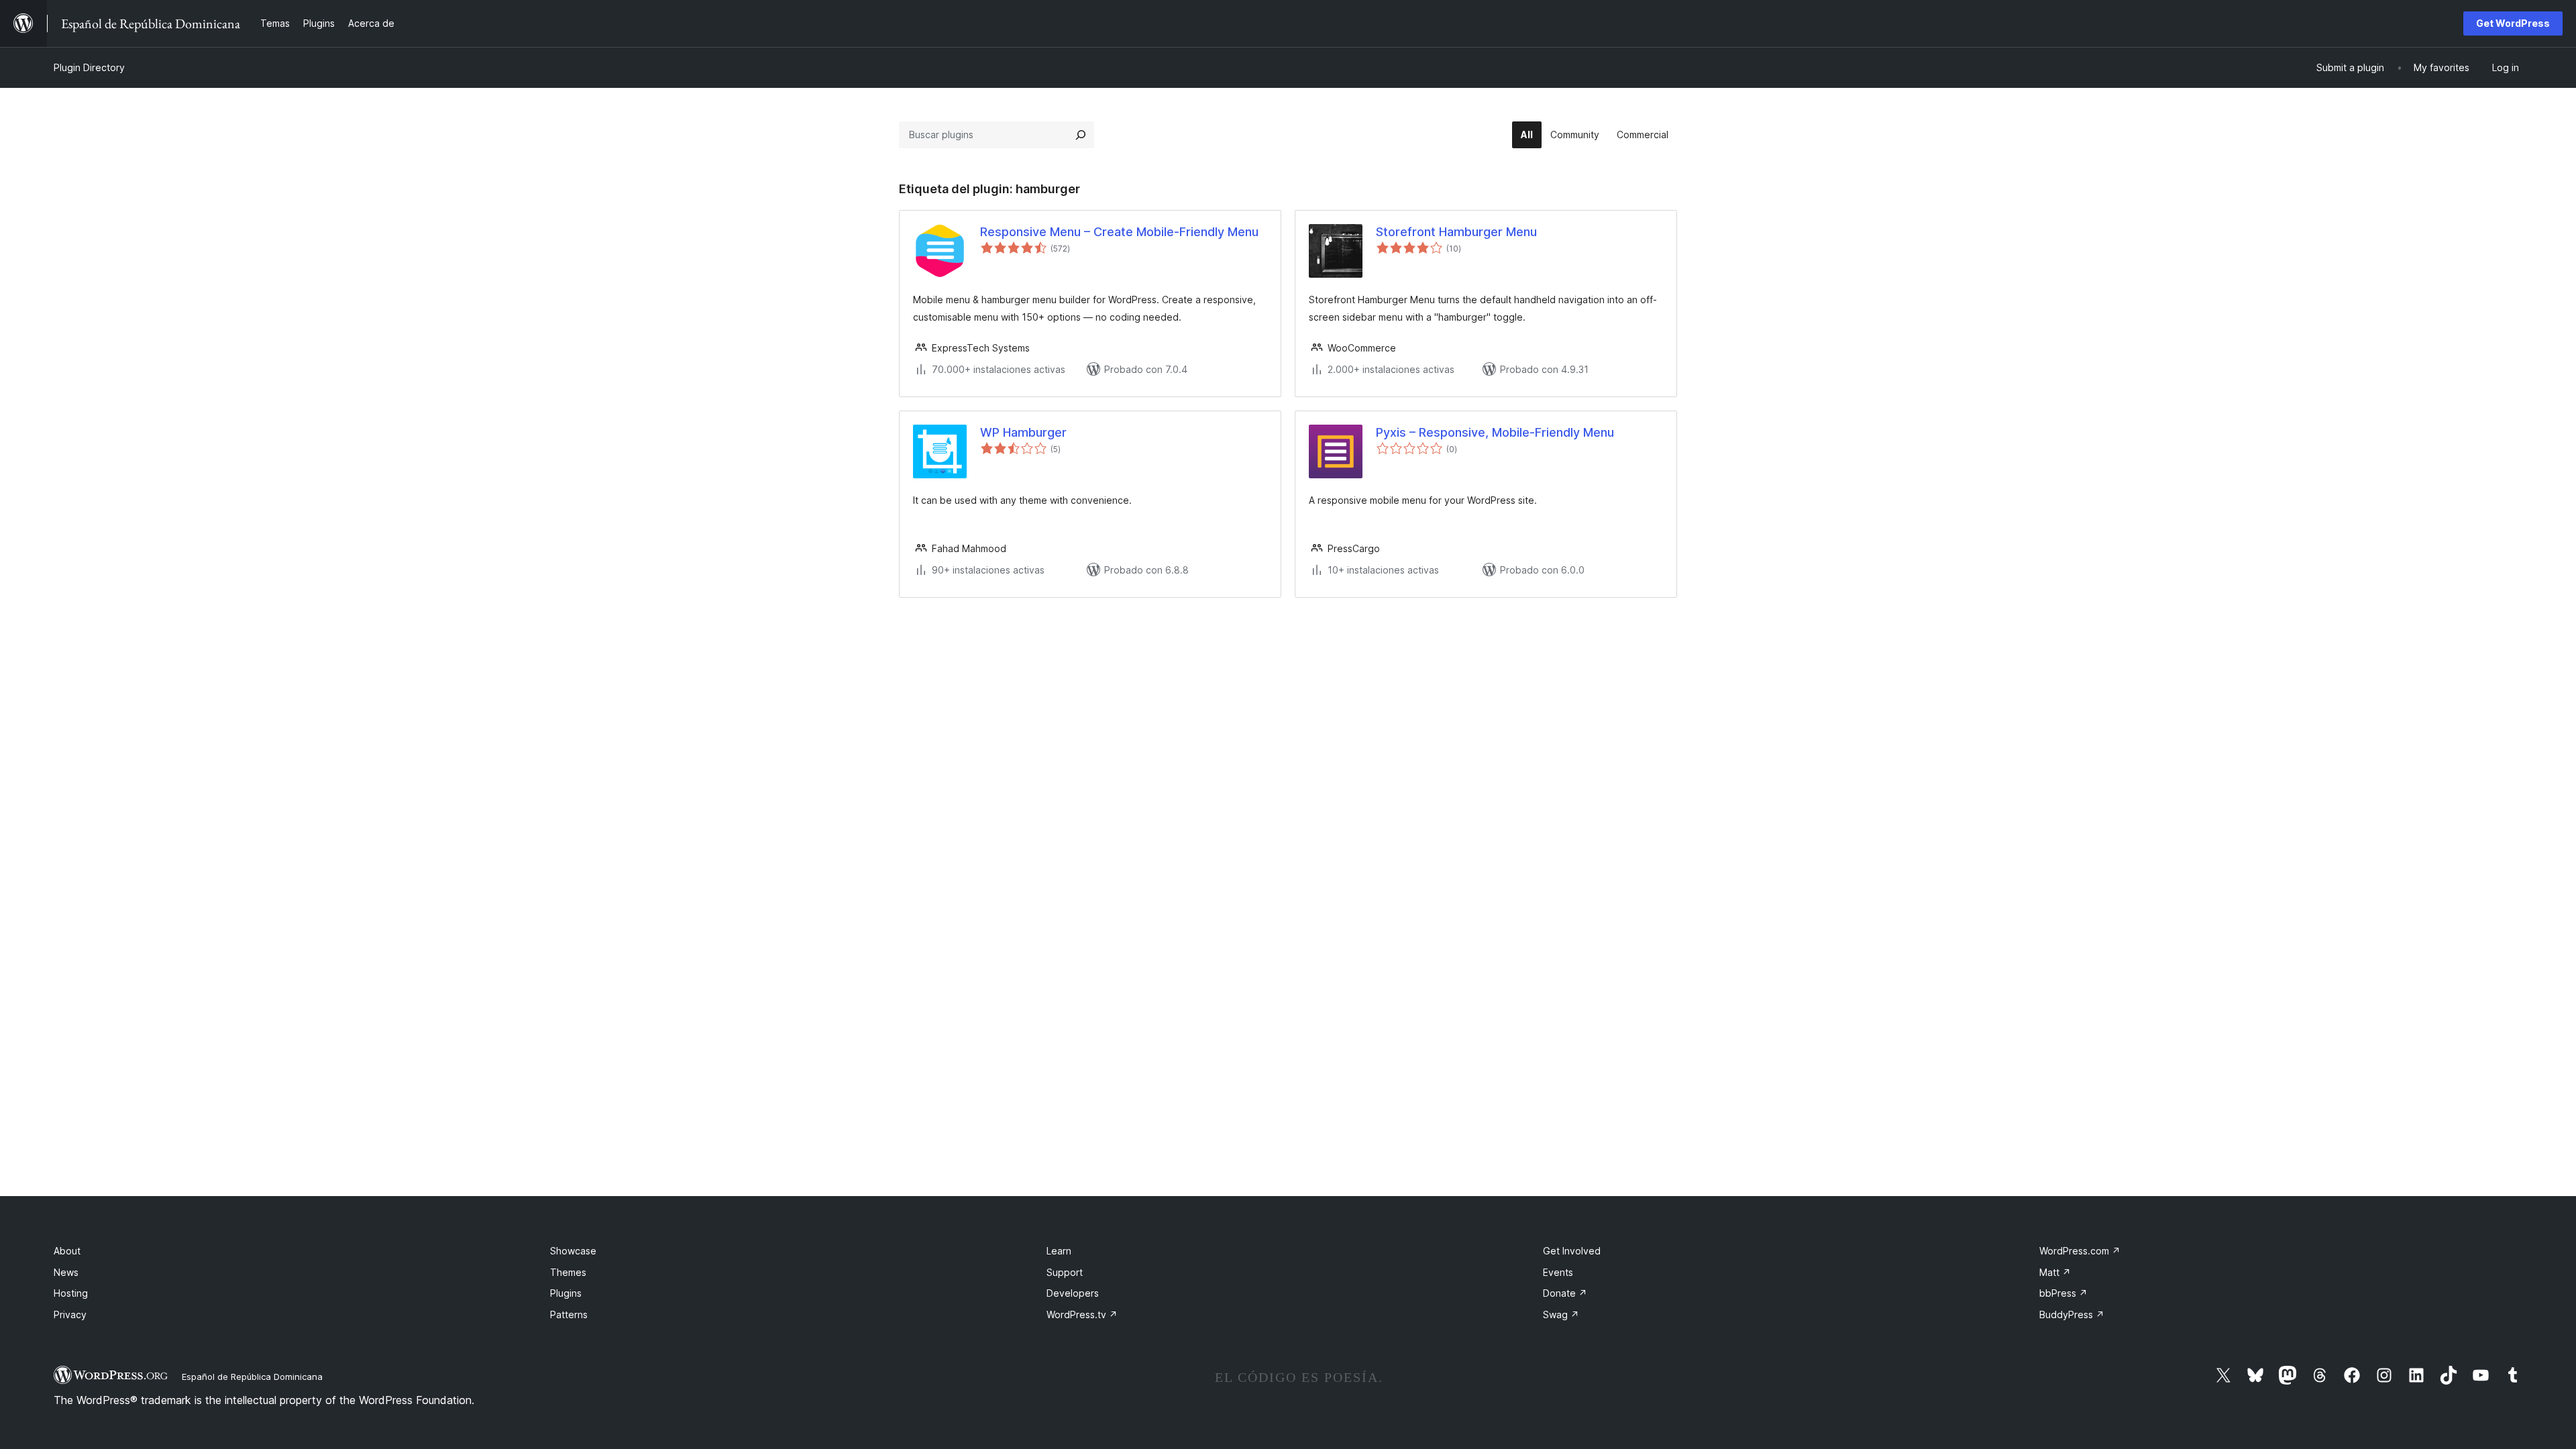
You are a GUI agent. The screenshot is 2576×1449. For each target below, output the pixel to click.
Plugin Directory (89, 67)
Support (1065, 1272)
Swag (1561, 1314)
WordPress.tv (1082, 1314)
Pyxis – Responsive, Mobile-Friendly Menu (1495, 432)
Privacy (70, 1314)
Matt (2055, 1272)
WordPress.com (2080, 1251)
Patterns (569, 1314)
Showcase (573, 1251)
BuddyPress (2072, 1314)
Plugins (566, 1293)
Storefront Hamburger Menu (1456, 232)
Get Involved (1572, 1251)
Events (1558, 1272)
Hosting (71, 1293)
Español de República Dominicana (252, 1377)
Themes (568, 1272)
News (66, 1272)
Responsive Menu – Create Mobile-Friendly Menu (1119, 232)
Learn (1059, 1251)
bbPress (2063, 1293)
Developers (1073, 1293)
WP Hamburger (1023, 432)
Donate (1565, 1293)
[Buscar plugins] (1081, 135)
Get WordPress (2513, 23)
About (67, 1251)
